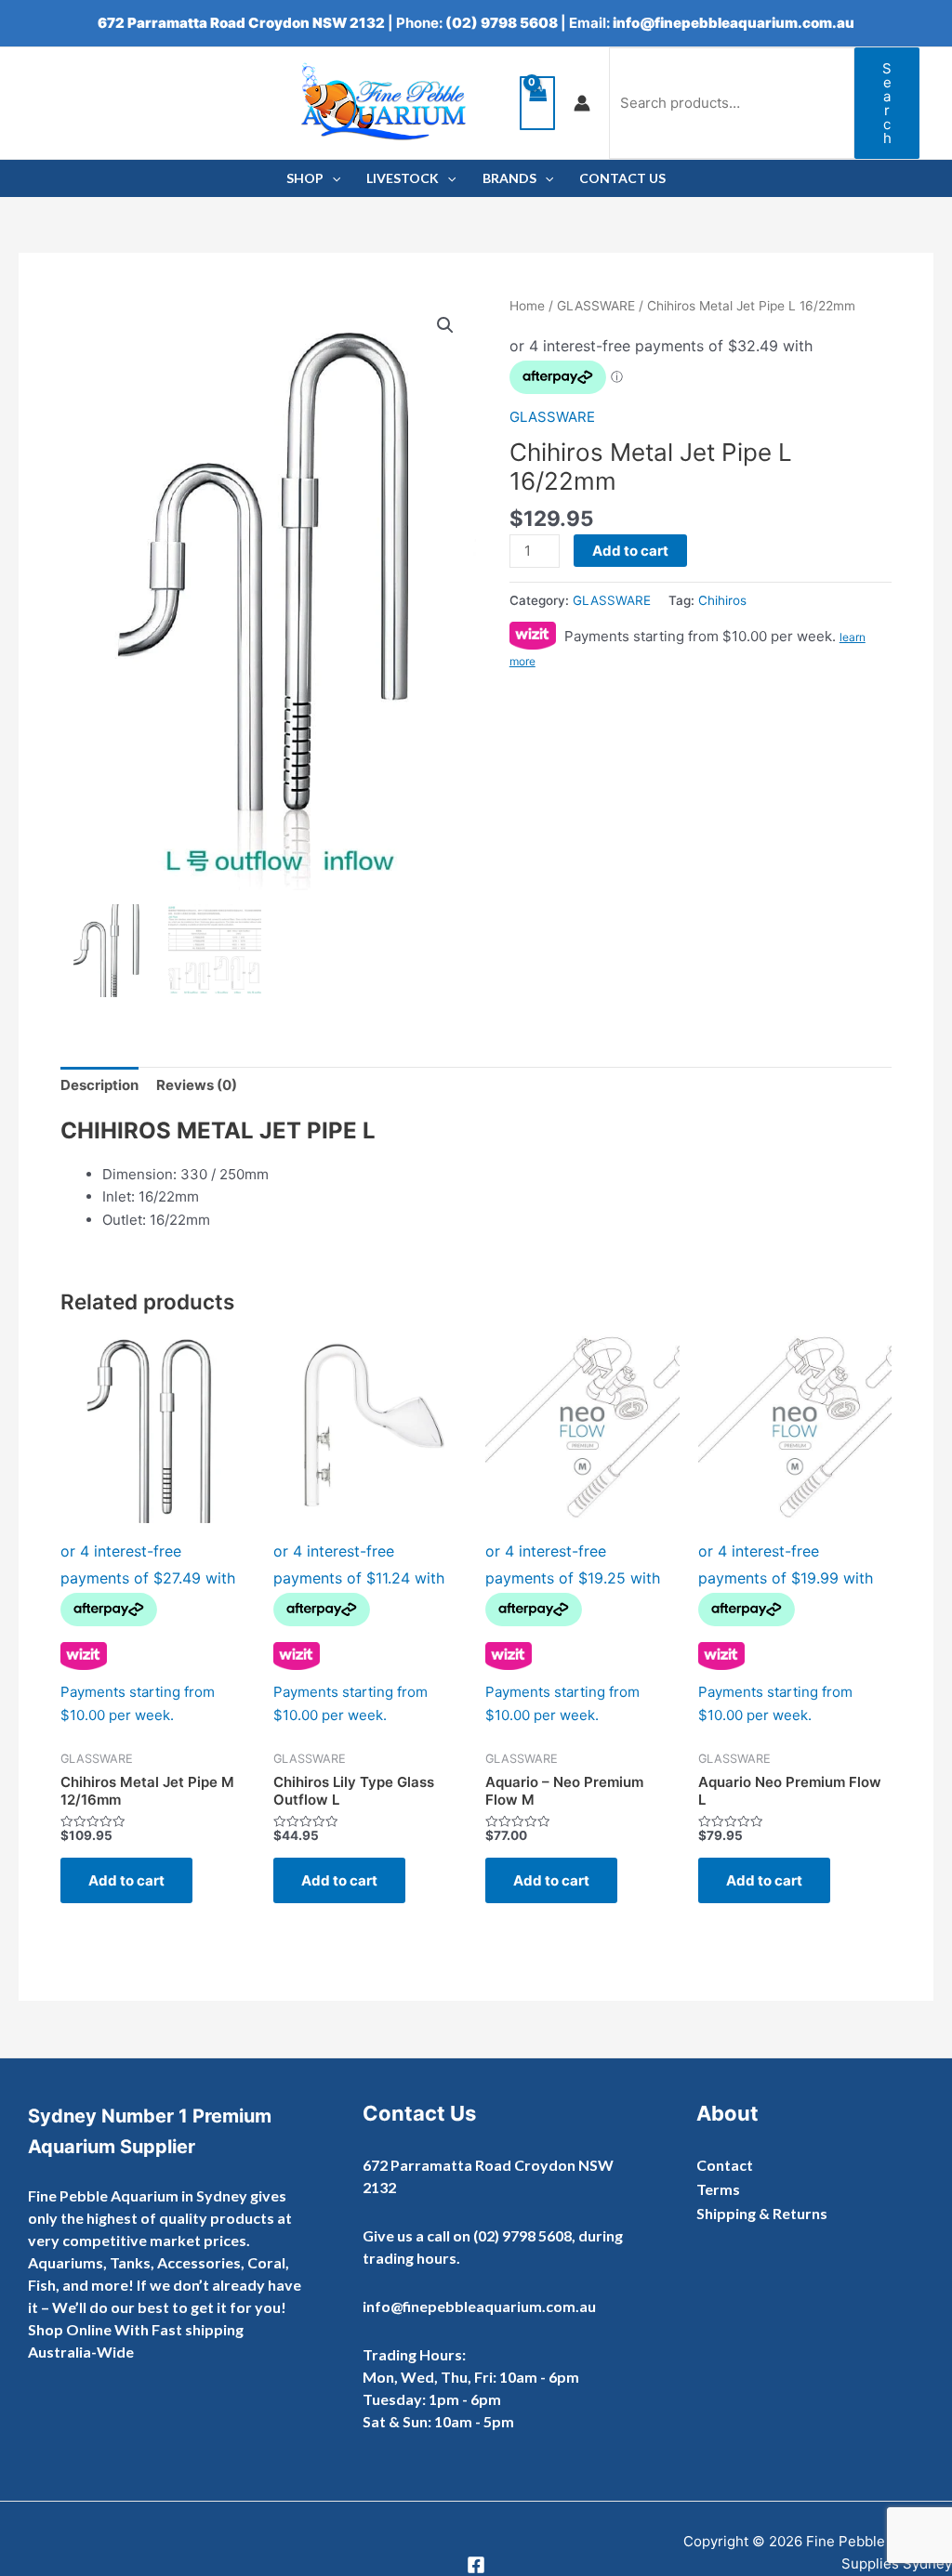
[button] (445, 325)
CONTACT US (622, 178)
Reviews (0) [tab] (197, 1085)
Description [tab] (99, 1085)
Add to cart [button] (126, 1880)
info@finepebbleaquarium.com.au (734, 23)
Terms (718, 2189)
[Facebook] (476, 2565)
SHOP (305, 178)
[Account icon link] (582, 103)
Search (887, 103)
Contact (725, 2165)
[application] (332, 178)
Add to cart (630, 551)
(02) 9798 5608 (502, 23)
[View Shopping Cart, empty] (537, 104)
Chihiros (722, 600)
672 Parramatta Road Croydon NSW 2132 (241, 23)
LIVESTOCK (403, 178)
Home (527, 306)
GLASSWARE (596, 306)
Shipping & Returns (762, 2213)
